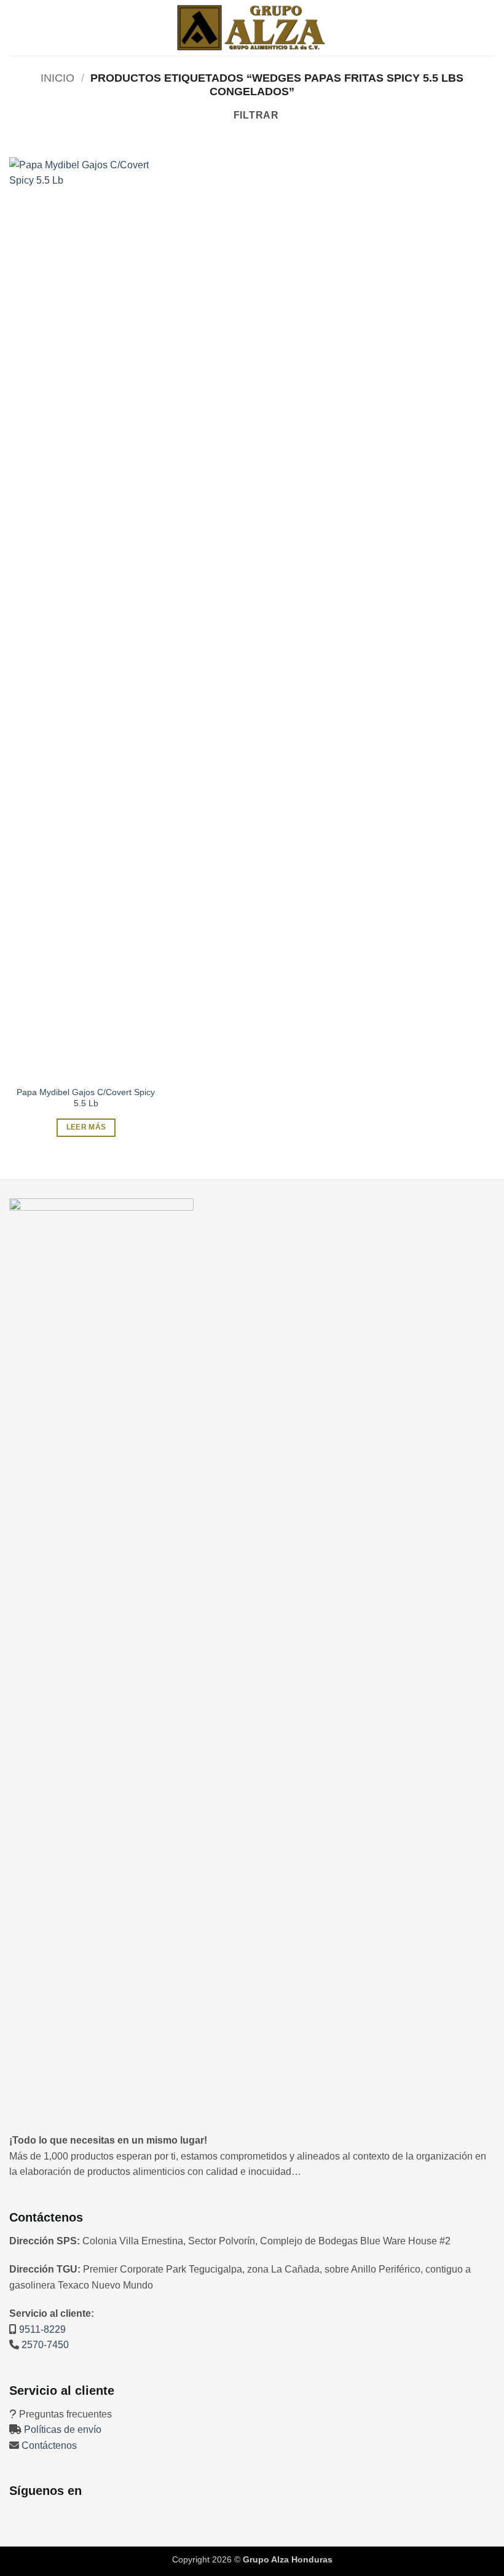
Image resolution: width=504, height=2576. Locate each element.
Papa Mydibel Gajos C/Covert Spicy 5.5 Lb (86, 1098)
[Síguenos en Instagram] (36, 2516)
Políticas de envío (63, 2430)
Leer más (86, 1127)
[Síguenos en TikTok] (53, 2516)
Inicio (57, 78)
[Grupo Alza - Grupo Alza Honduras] (252, 28)
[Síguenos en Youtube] (71, 2516)
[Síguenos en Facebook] (18, 2516)
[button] (17, 28)
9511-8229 (42, 2329)
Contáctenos (49, 2445)
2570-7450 (45, 2345)
